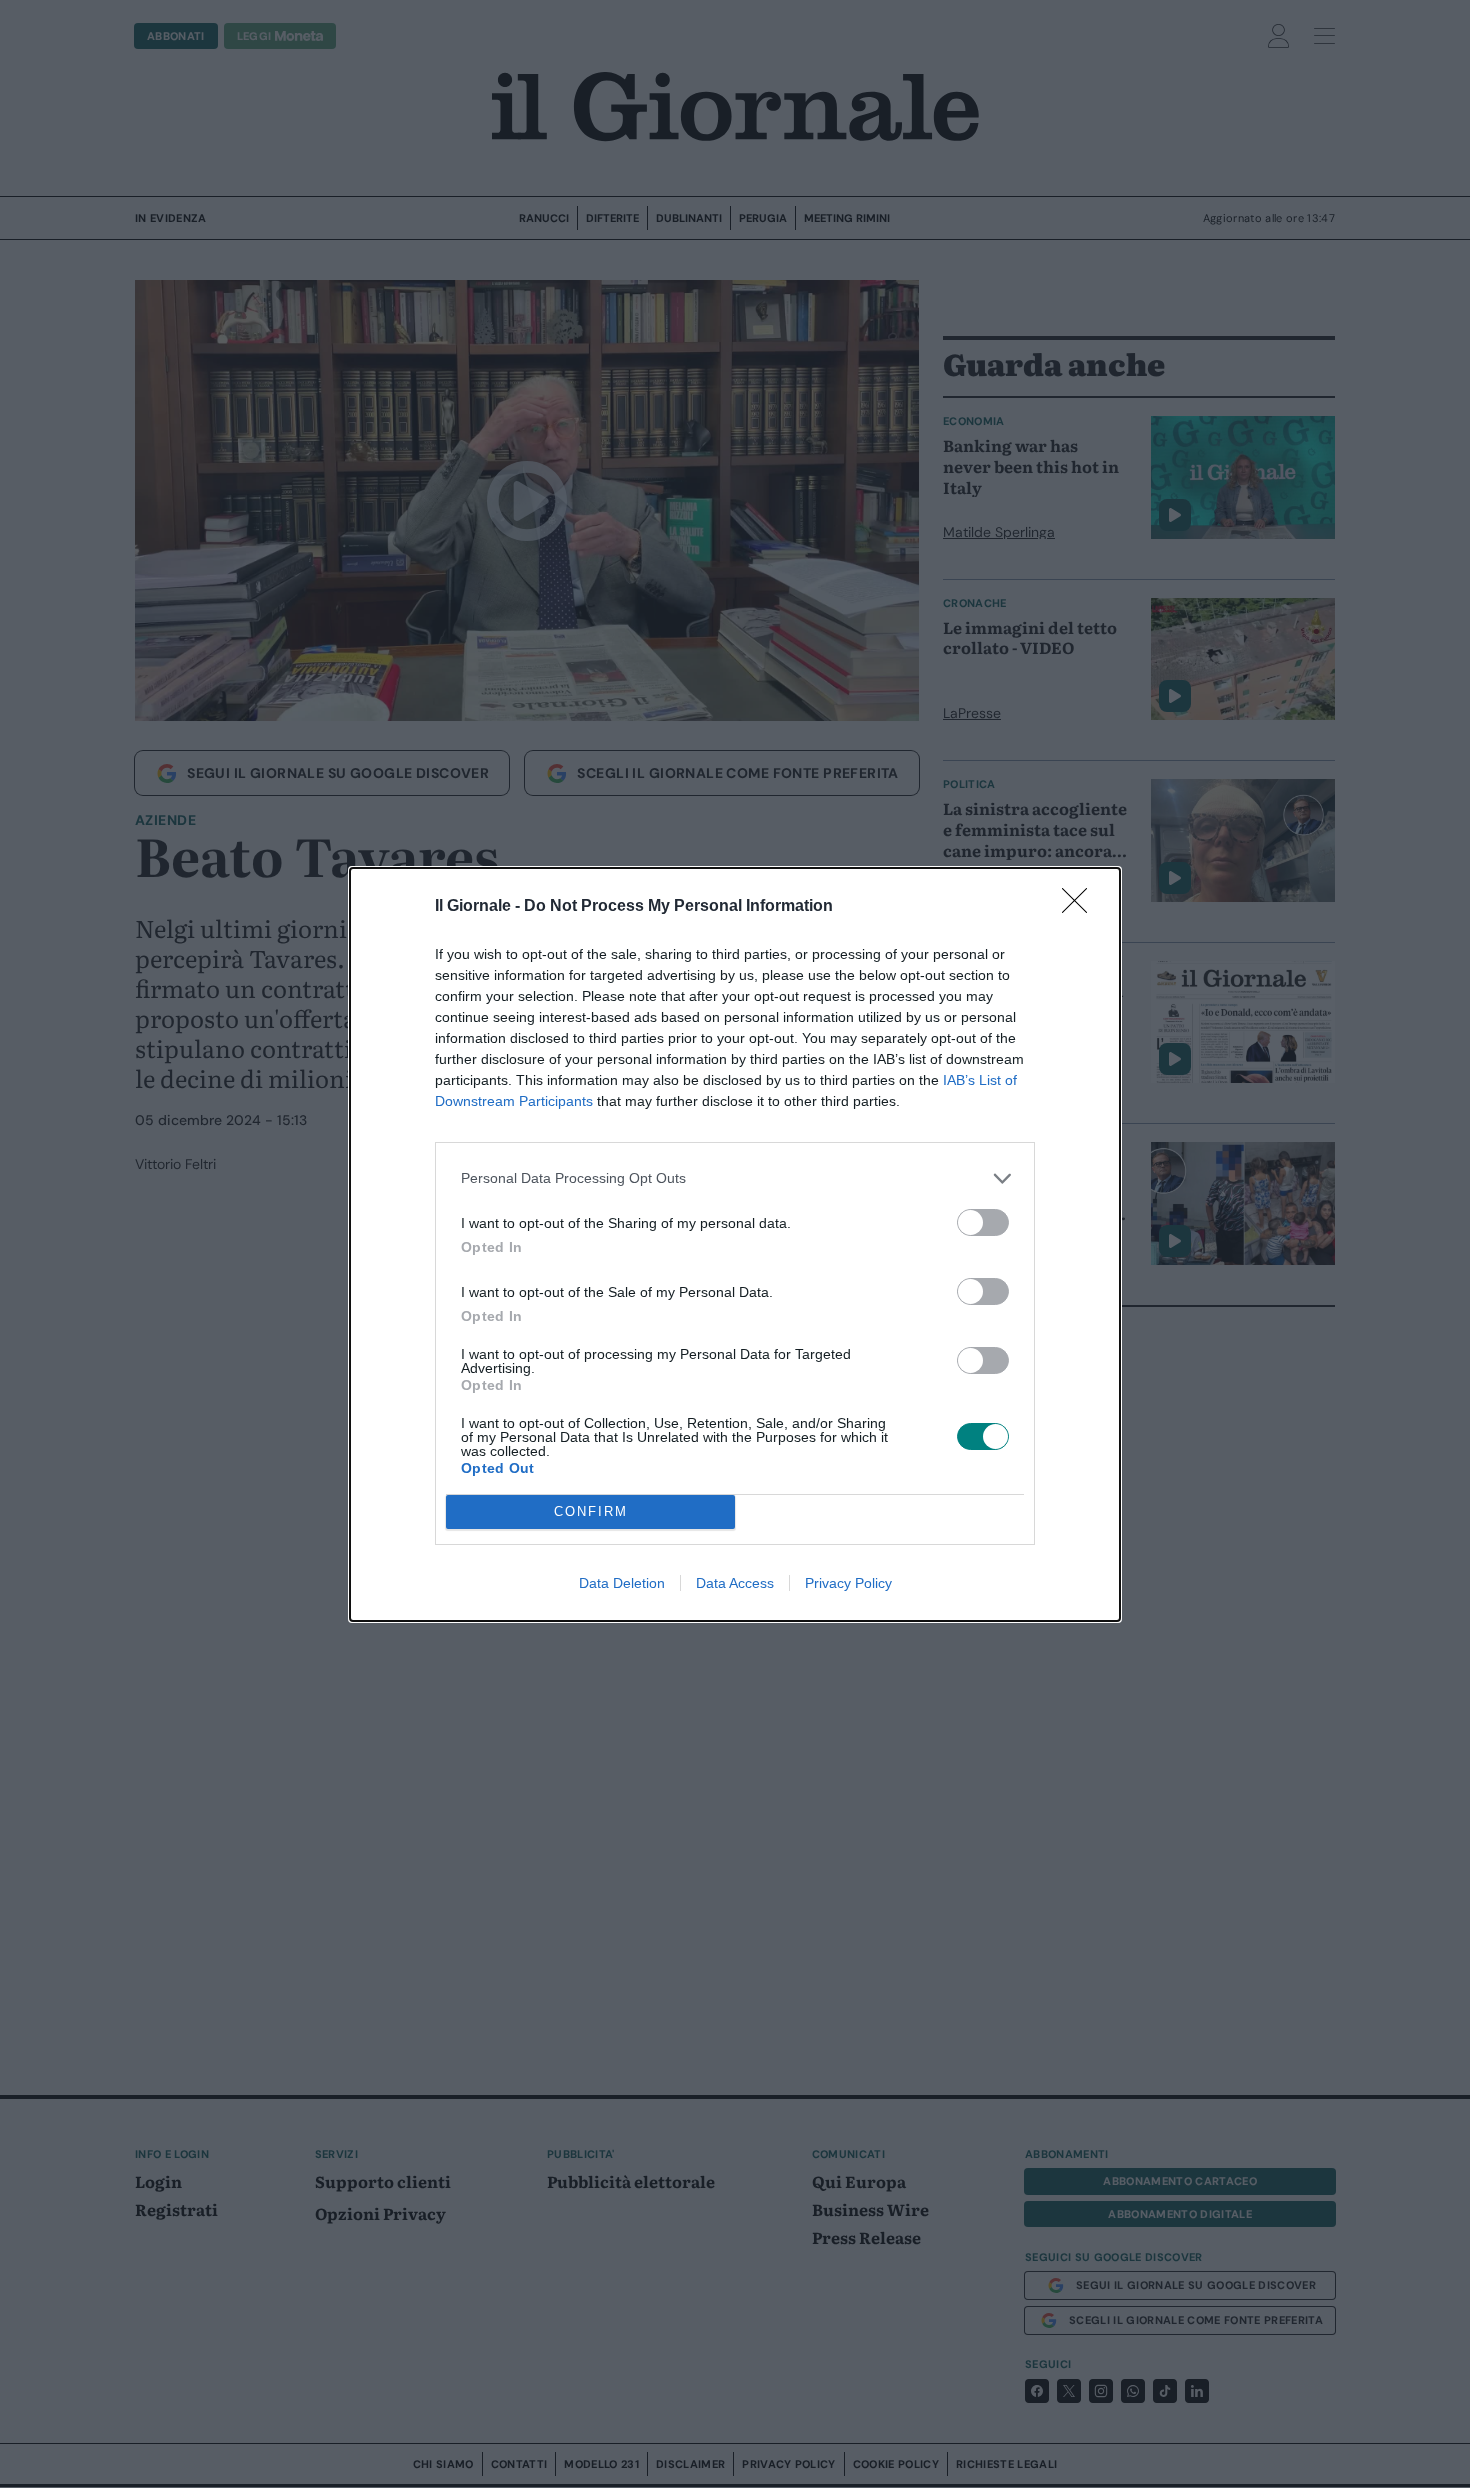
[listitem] (735, 1178)
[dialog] (735, 1244)
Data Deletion (622, 1583)
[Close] (1081, 907)
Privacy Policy (848, 1583)
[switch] (983, 1222)
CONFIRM (591, 1511)
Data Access (735, 1583)
